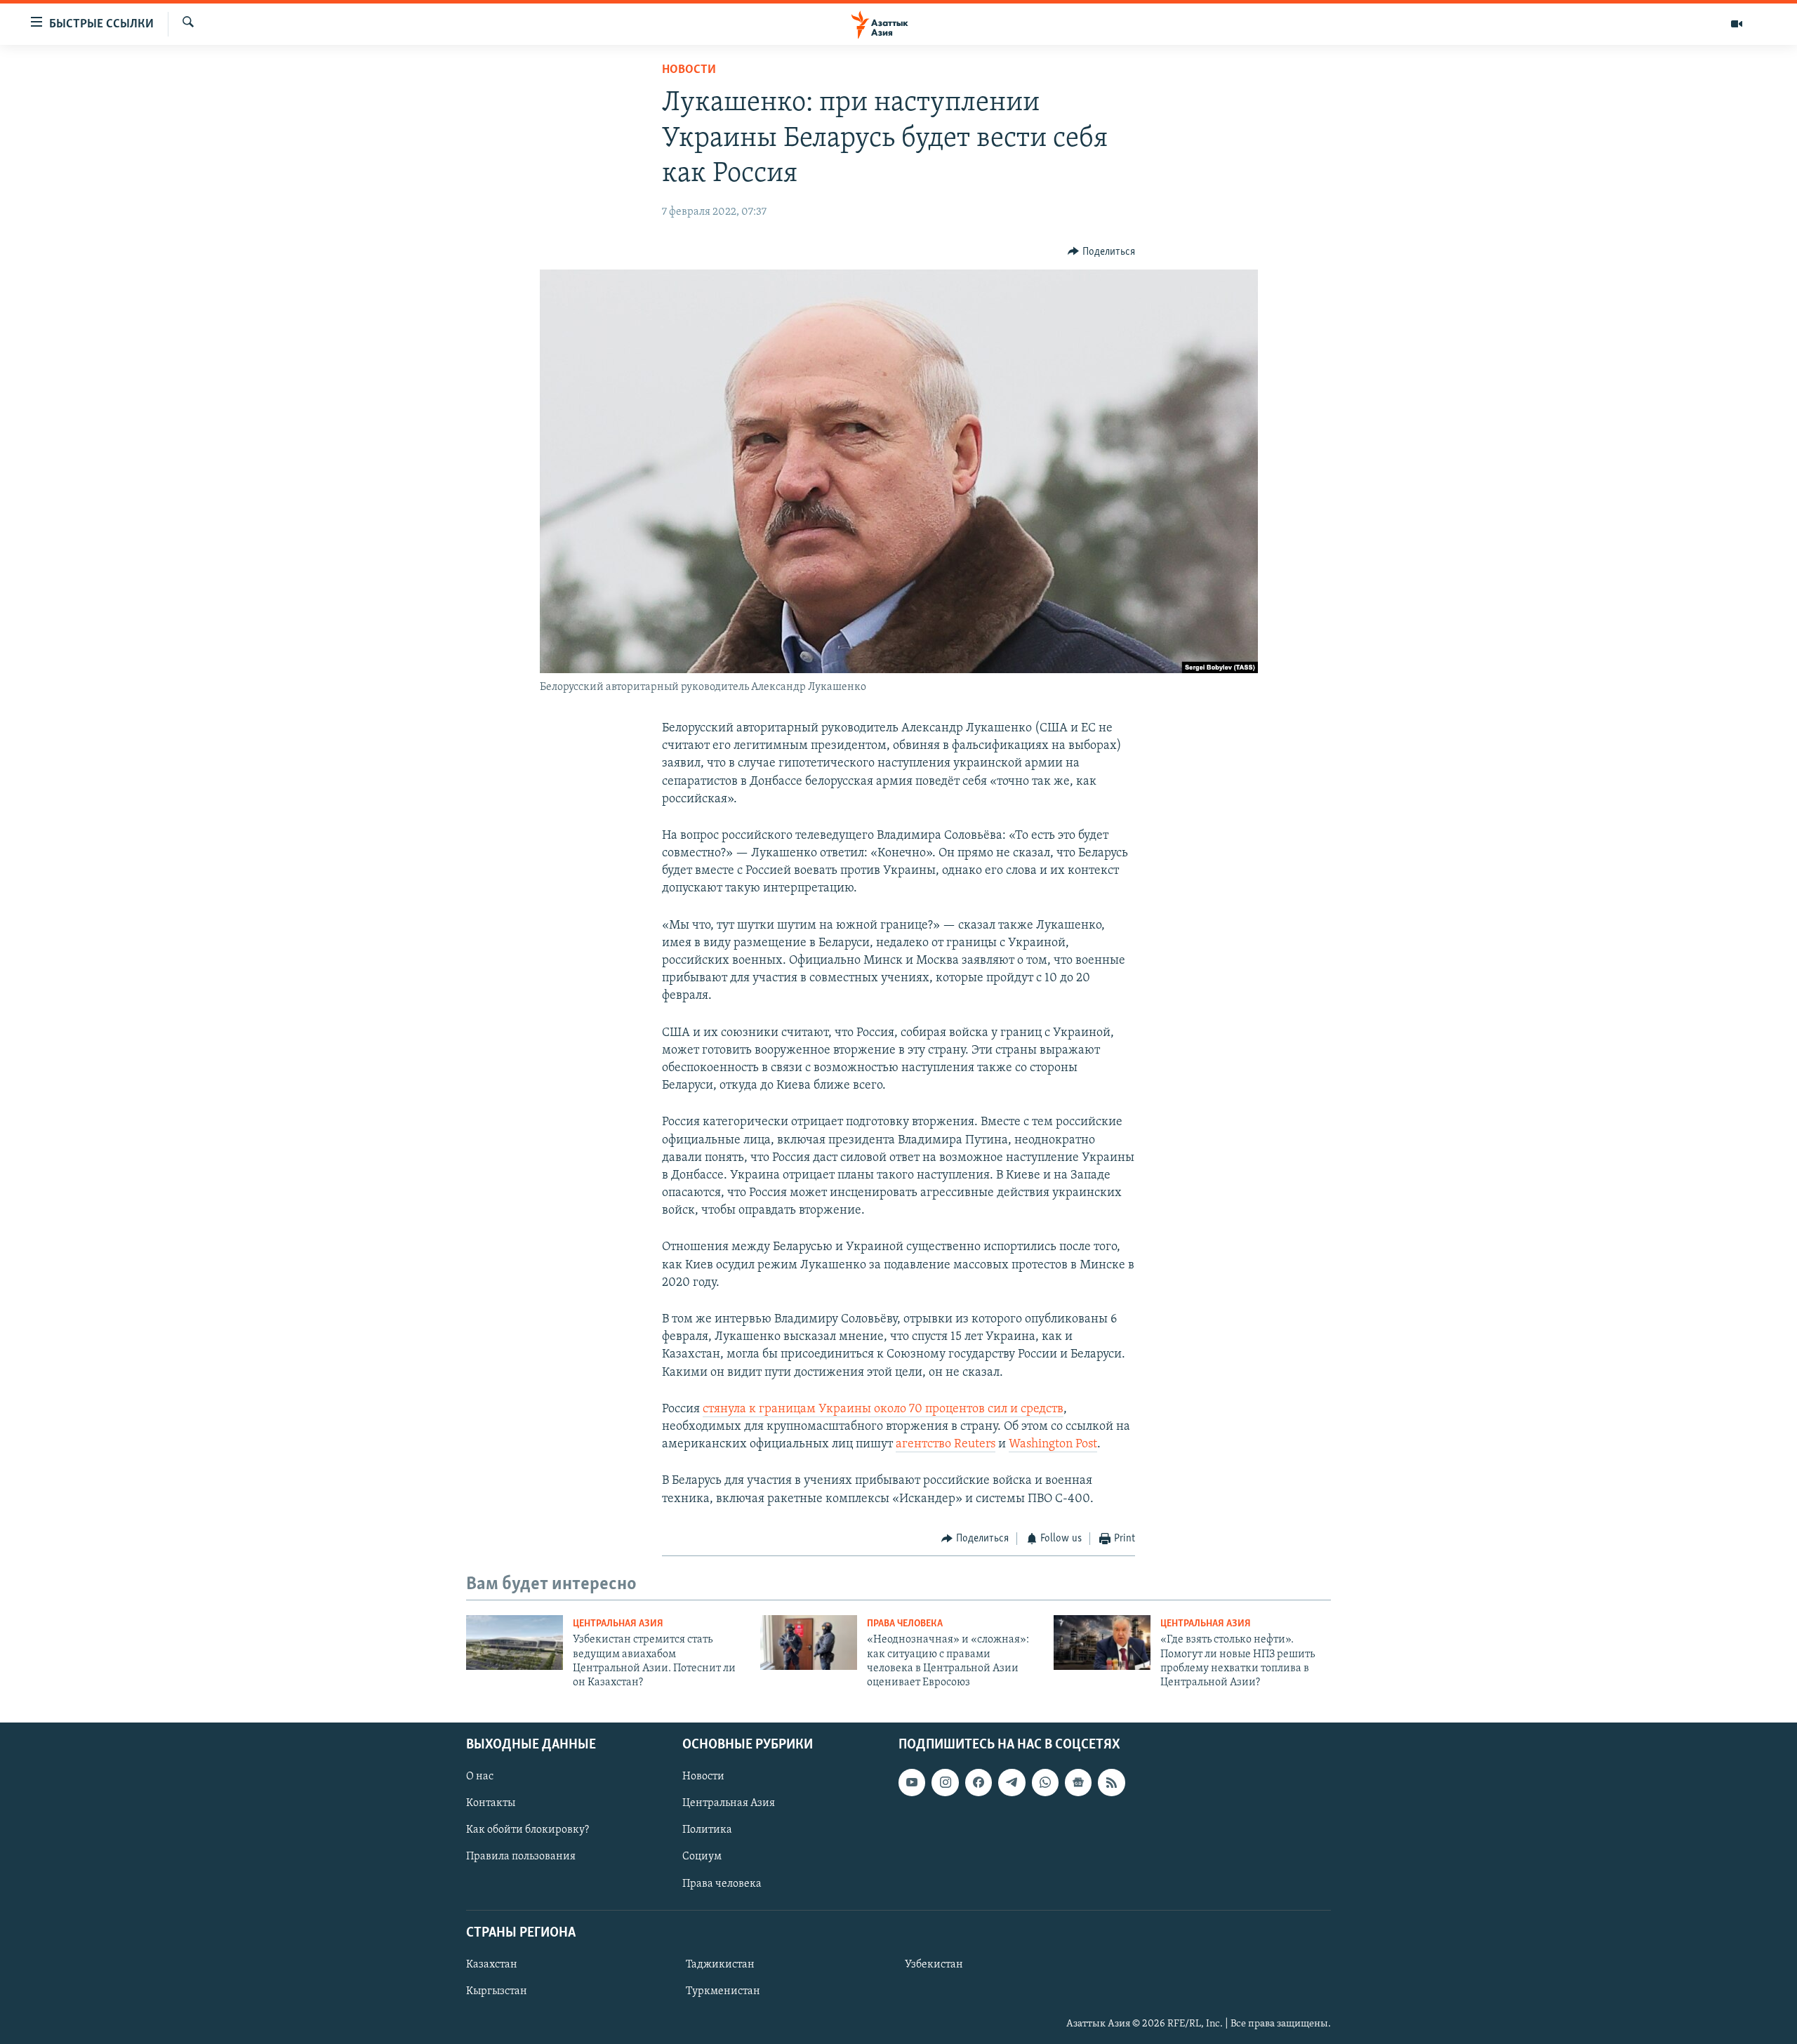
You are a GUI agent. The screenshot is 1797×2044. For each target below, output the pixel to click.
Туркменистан (723, 1991)
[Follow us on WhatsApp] (1045, 1782)
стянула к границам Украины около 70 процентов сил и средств (883, 1409)
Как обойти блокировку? (528, 1830)
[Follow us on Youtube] (912, 1782)
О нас (480, 1777)
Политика (707, 1830)
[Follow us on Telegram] (1012, 1782)
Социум (702, 1857)
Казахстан (492, 1965)
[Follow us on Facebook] (979, 1782)
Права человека (905, 1624)
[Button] (1101, 252)
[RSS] (1111, 1782)
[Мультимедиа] (1737, 24)
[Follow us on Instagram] (945, 1782)
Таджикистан (720, 1965)
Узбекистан (934, 1965)
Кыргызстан (497, 1991)
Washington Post (1053, 1445)
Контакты (491, 1803)
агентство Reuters (946, 1445)
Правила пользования (521, 1857)
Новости (689, 70)
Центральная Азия (618, 1624)
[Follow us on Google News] (1078, 1782)
